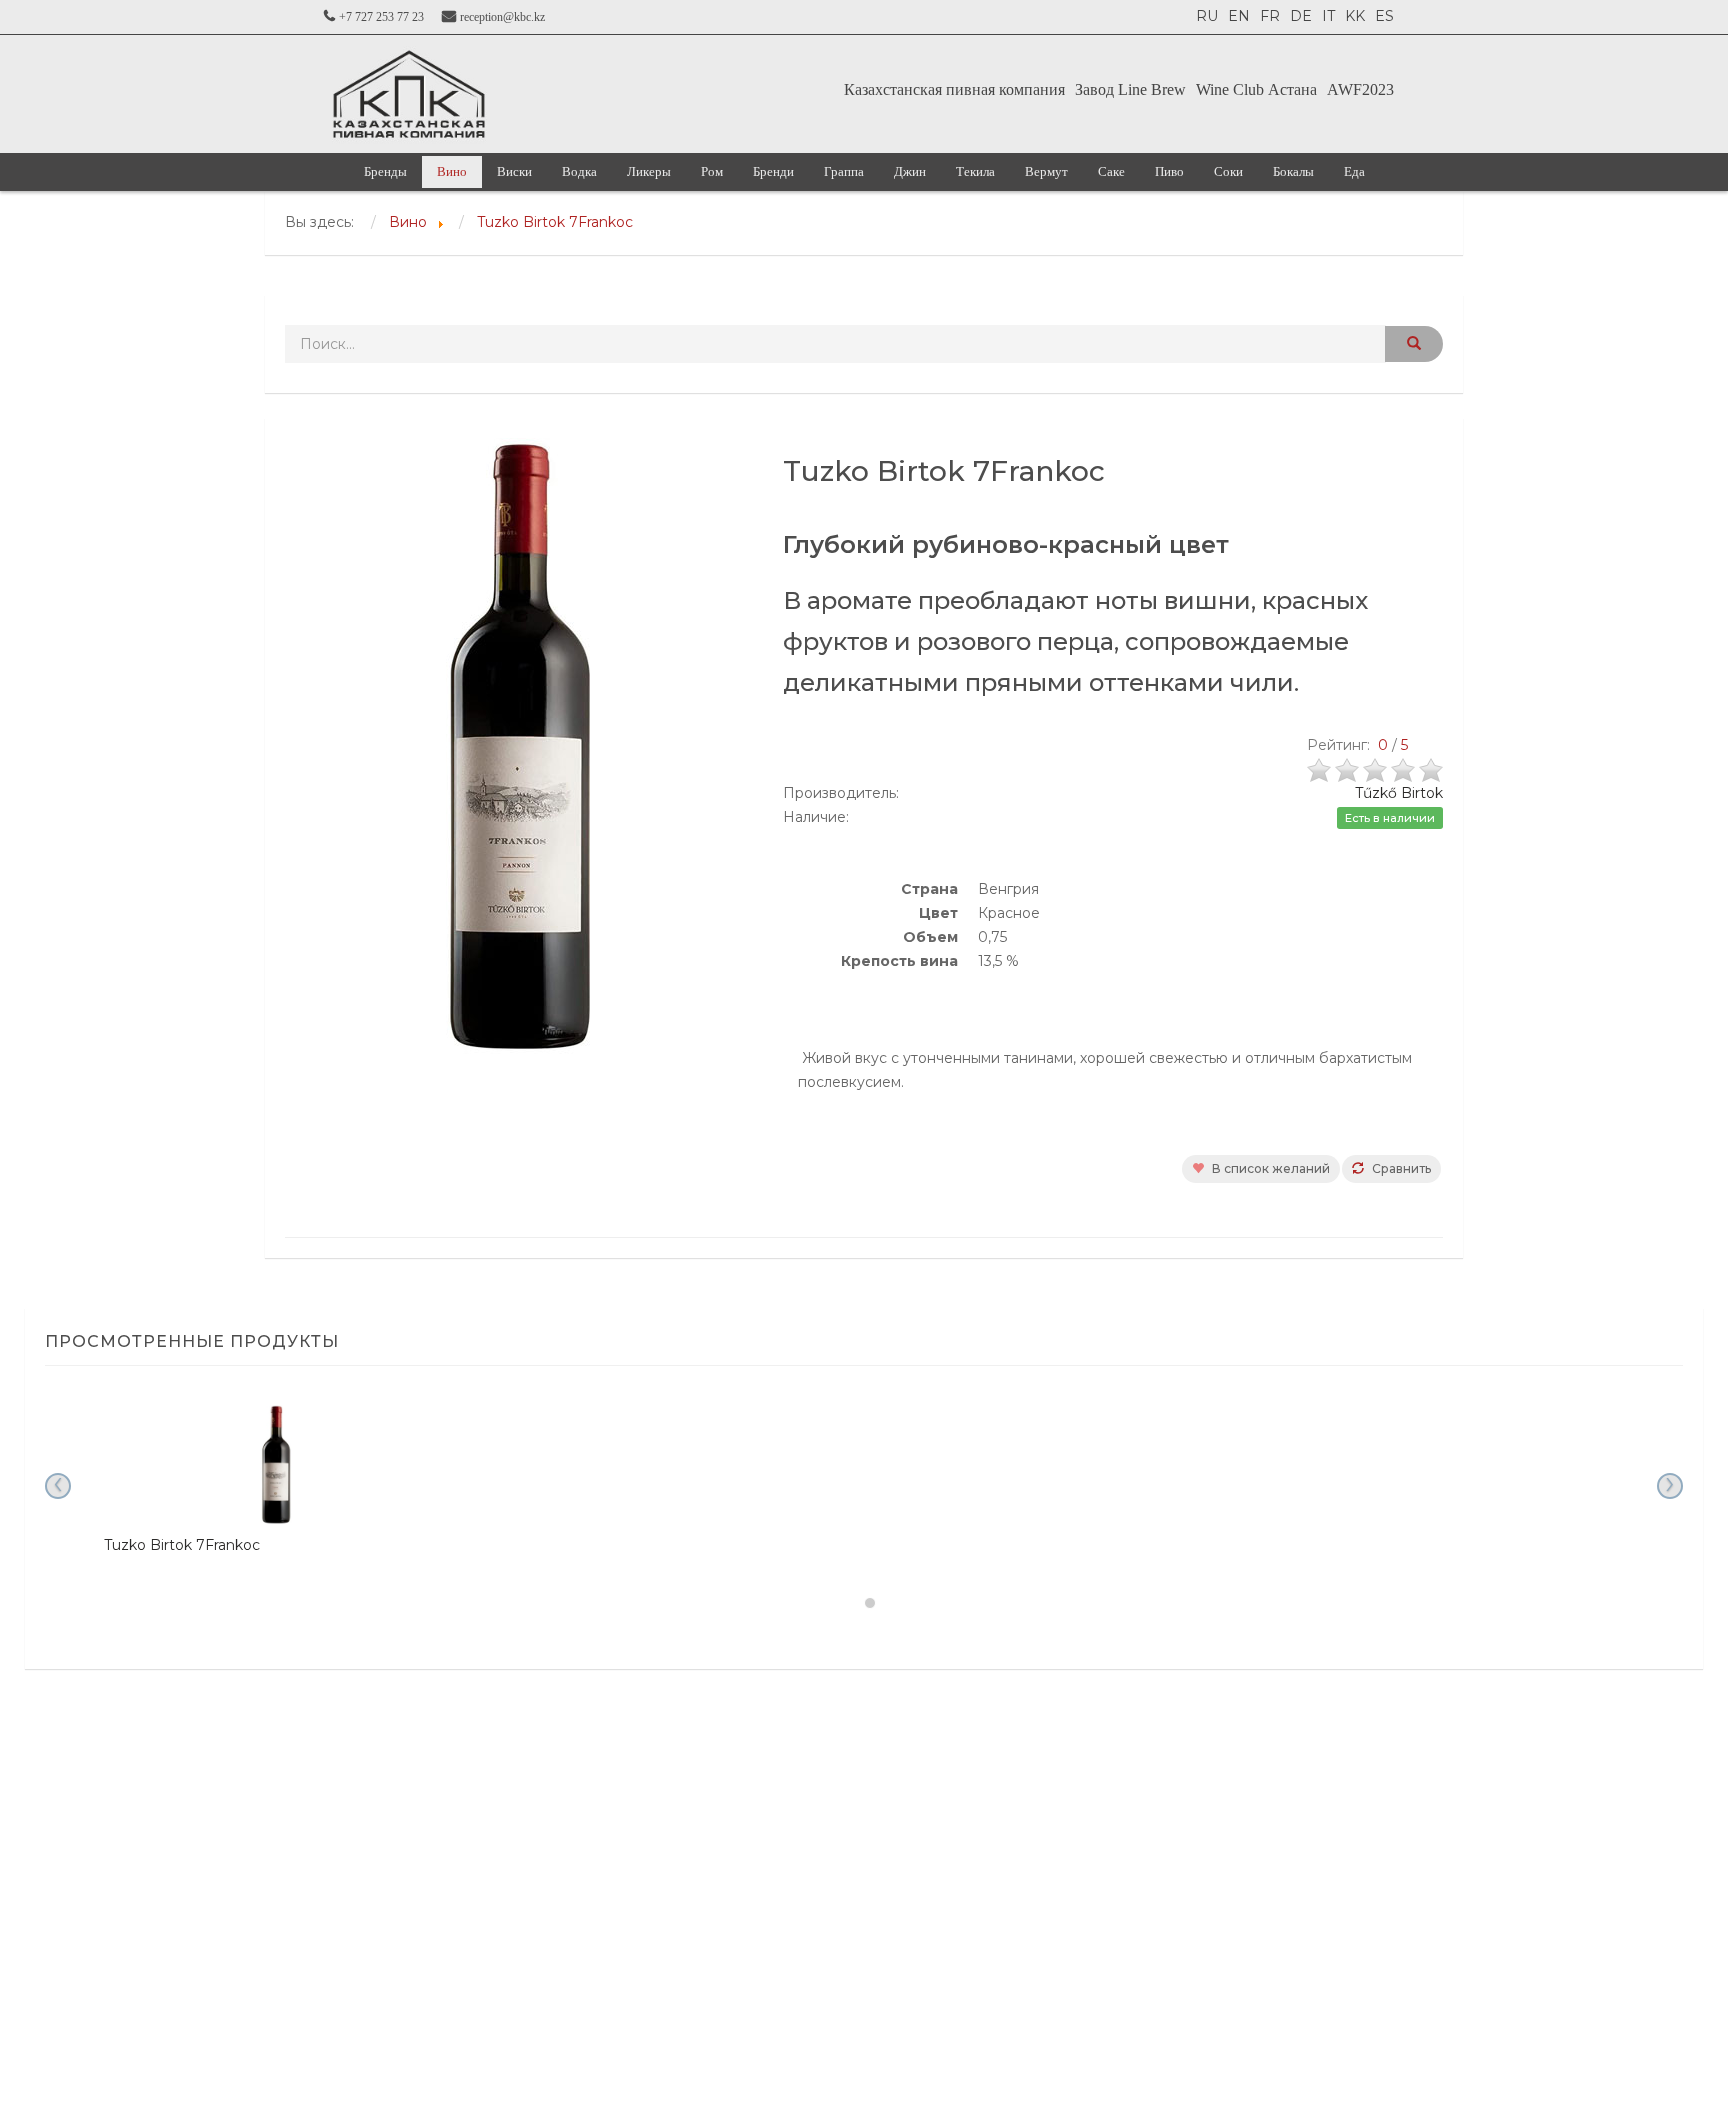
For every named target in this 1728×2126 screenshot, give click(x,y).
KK (1355, 16)
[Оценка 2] (1349, 768)
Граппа (844, 171)
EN (1239, 16)
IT (1328, 16)
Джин (910, 171)
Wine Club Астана (1256, 89)
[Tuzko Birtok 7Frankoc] (276, 1465)
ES (1384, 16)
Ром (712, 171)
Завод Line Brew (1130, 89)
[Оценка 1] (1321, 768)
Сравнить (1400, 1168)
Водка (579, 171)
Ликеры (649, 171)
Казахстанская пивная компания (954, 89)
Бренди (773, 171)
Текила (975, 171)
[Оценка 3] (1377, 768)
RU (1207, 16)
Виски (514, 171)
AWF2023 (1360, 89)
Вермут (1046, 171)
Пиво (1169, 171)
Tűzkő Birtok (1399, 793)
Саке (1111, 171)
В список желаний (1269, 1168)
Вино (452, 171)
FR (1270, 16)
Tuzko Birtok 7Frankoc (182, 1545)
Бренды (385, 171)
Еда (1354, 171)
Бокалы (1293, 171)
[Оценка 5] (1431, 768)
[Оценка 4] (1405, 768)
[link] (409, 94)
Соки (1228, 171)
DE (1301, 16)
